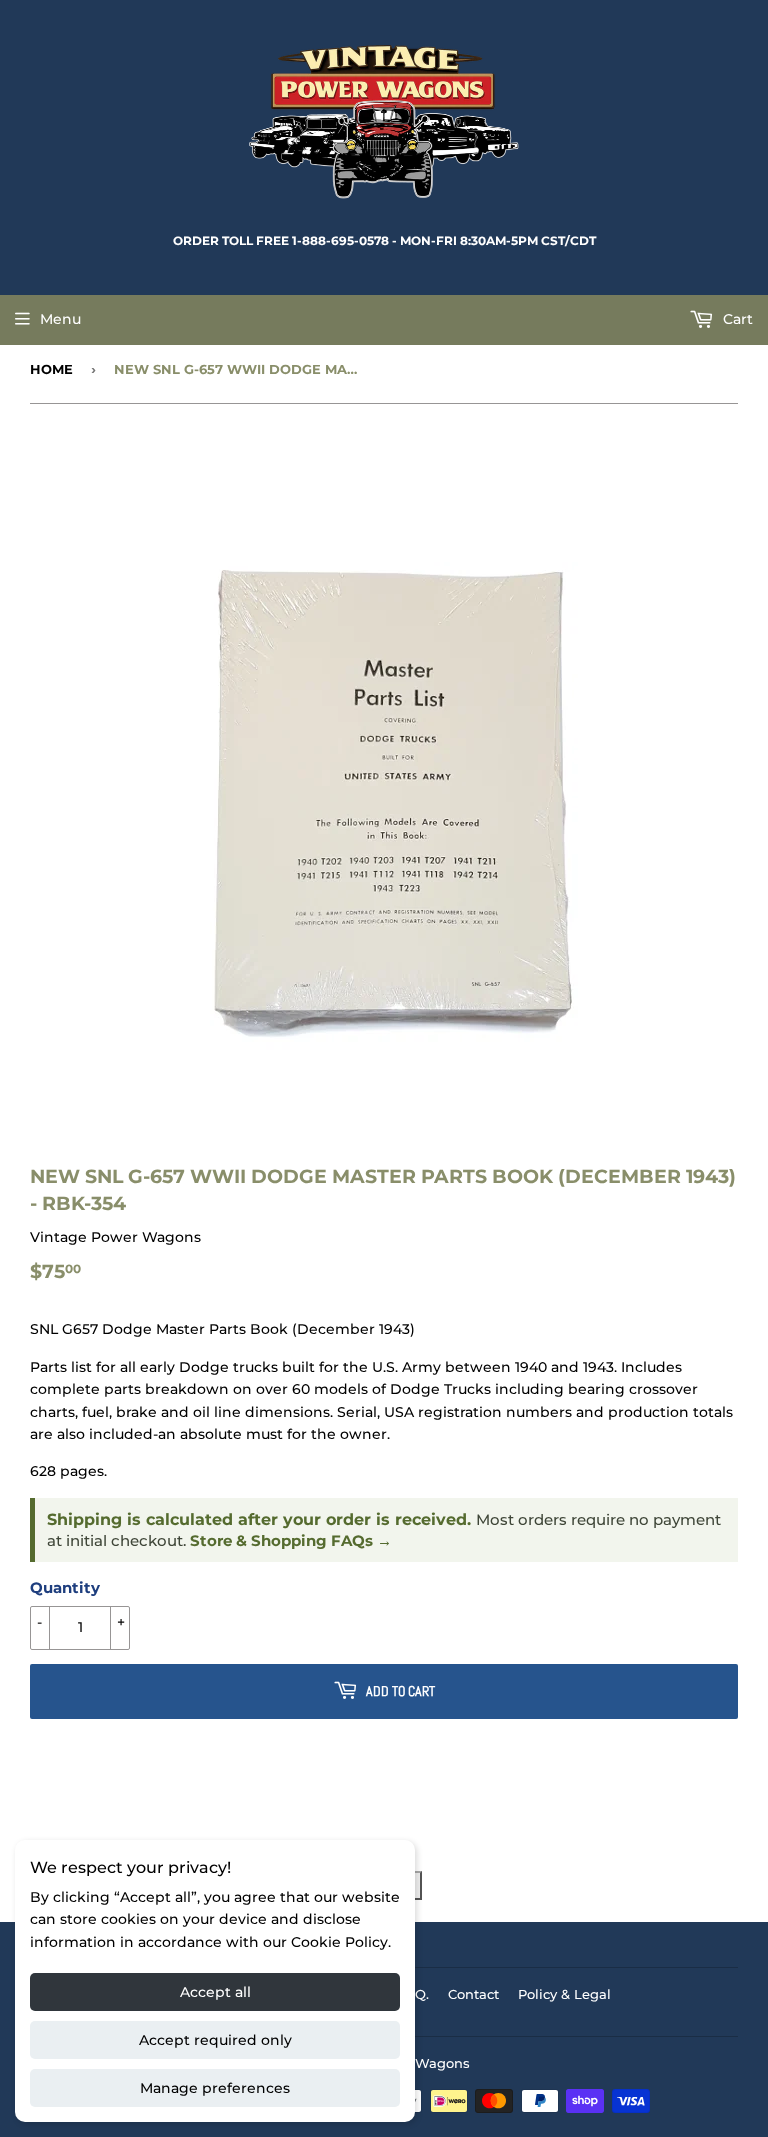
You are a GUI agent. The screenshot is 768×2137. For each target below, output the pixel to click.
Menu (60, 319)
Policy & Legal (564, 1994)
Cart (736, 319)
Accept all (215, 1992)
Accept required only (215, 2040)
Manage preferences (215, 2088)
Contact (473, 1994)
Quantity (65, 1587)
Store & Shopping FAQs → (291, 1541)
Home (51, 369)
